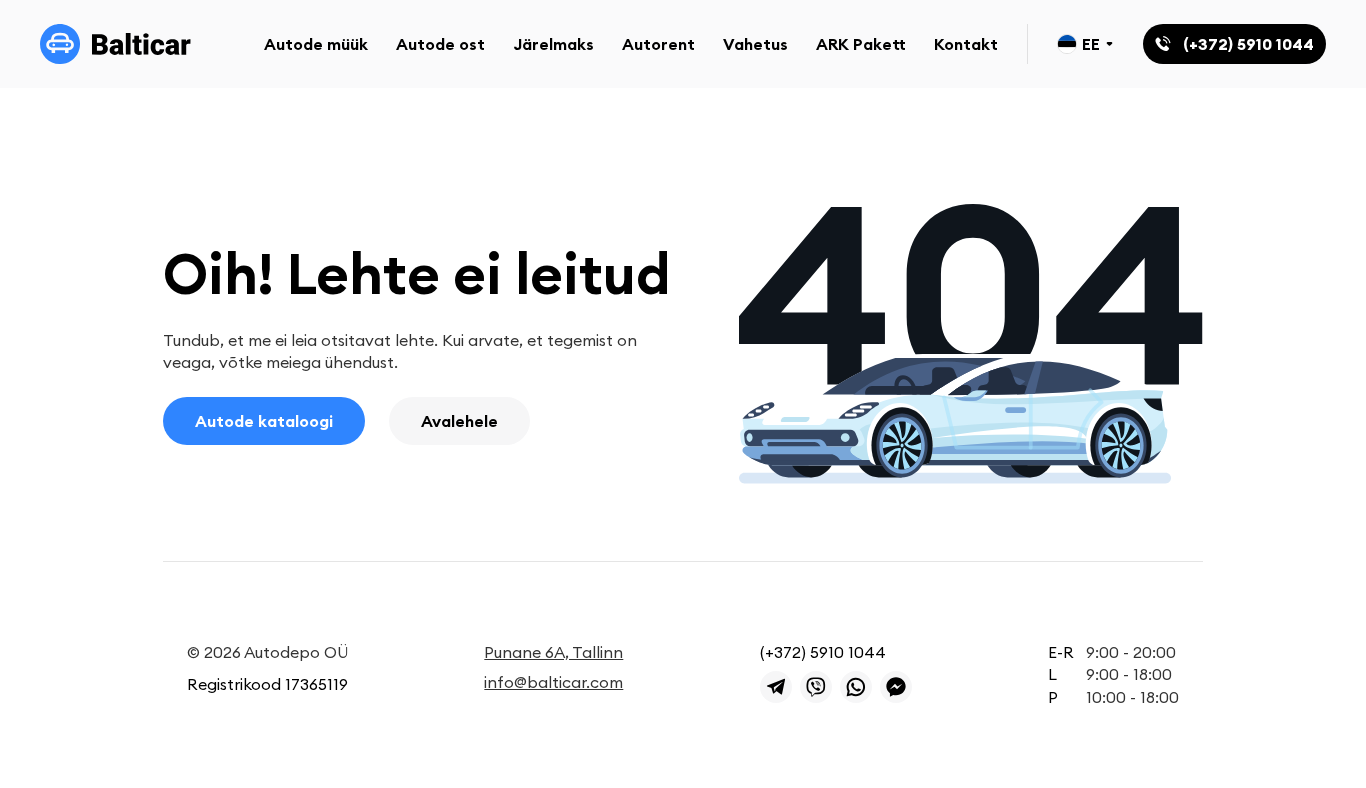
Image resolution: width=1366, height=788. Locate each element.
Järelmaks (553, 44)
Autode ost (440, 44)
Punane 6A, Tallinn (553, 652)
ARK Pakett (861, 44)
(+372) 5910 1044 (823, 652)
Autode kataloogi (264, 421)
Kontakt (966, 44)
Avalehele (459, 421)
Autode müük (316, 44)
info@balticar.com (553, 682)
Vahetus (755, 44)
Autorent (658, 44)
